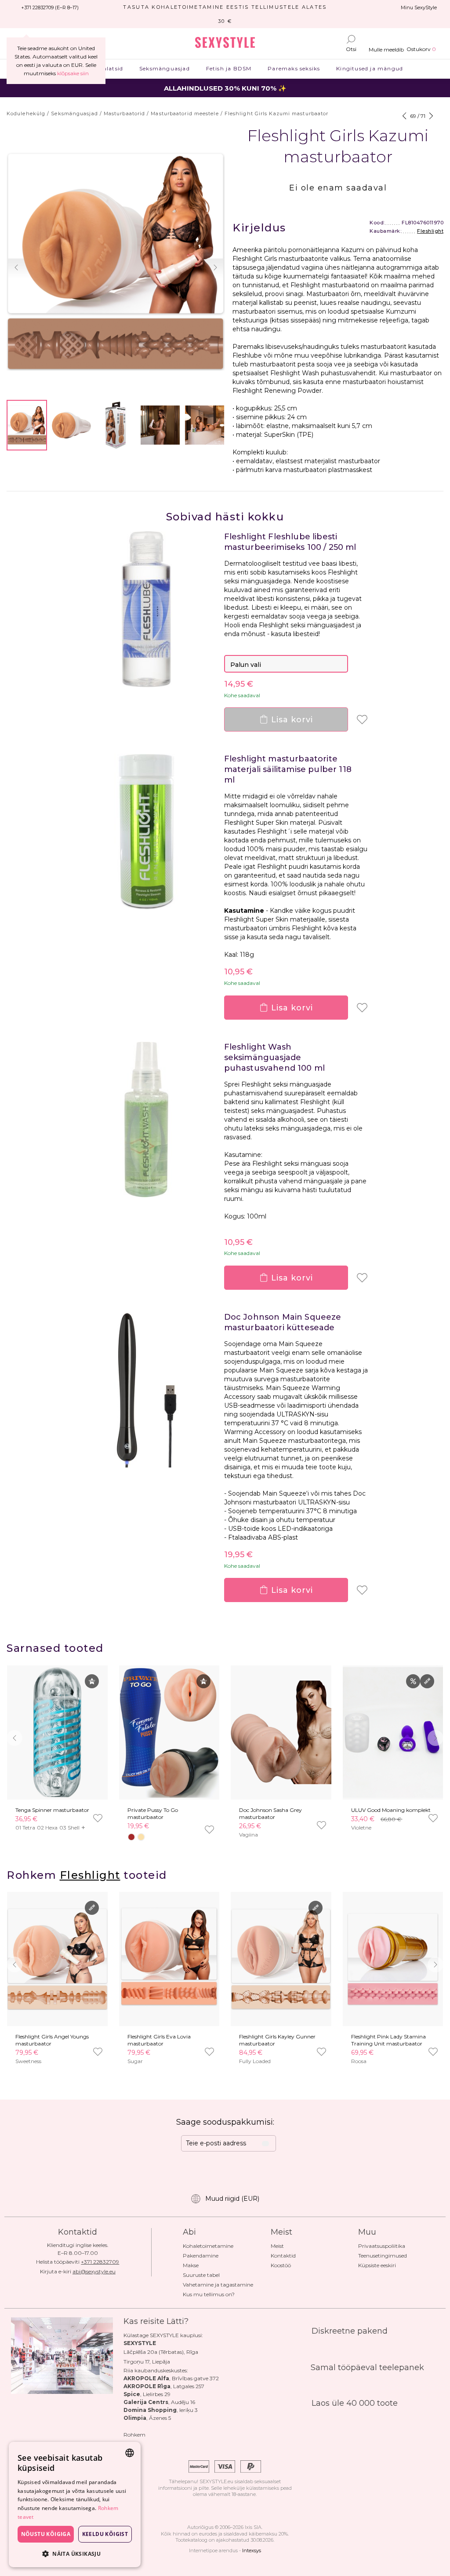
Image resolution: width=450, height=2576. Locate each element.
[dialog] (75, 2505)
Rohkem (134, 2435)
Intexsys (252, 2550)
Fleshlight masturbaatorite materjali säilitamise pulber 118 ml (288, 769)
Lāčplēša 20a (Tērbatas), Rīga (161, 2352)
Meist (277, 2246)
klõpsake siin (73, 73)
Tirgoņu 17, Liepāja (147, 2362)
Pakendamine (201, 2256)
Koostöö (281, 2265)
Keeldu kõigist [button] (105, 2534)
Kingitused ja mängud (370, 68)
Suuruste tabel (201, 2275)
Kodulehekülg (26, 113)
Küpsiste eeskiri (377, 2265)
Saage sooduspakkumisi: (225, 2122)
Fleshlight (430, 231)
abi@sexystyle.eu (94, 2271)
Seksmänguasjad (165, 68)
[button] (16, 267)
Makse (191, 2265)
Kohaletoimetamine (208, 2246)
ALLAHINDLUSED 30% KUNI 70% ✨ (225, 88)
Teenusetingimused (383, 2256)
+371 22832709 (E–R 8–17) (50, 7)
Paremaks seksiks (294, 68)
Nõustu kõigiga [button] (46, 2534)
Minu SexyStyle (419, 7)
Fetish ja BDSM (229, 68)
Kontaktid (283, 2256)
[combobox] (130, 2453)
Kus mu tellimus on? (209, 2294)
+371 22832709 (100, 2262)
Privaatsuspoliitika (382, 2246)
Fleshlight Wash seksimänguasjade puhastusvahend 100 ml (275, 1057)
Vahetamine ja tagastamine (218, 2285)
